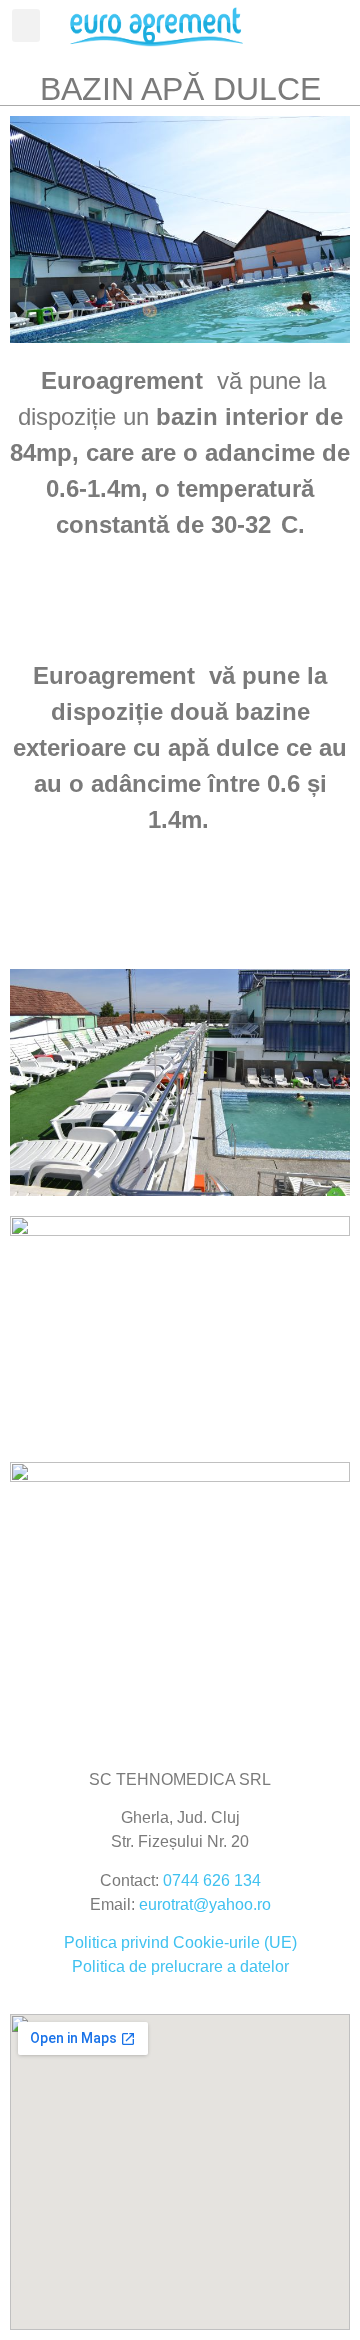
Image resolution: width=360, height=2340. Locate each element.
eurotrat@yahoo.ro (205, 1904)
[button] (26, 25)
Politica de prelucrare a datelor (180, 1966)
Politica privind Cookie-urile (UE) (180, 1942)
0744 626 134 (212, 1880)
